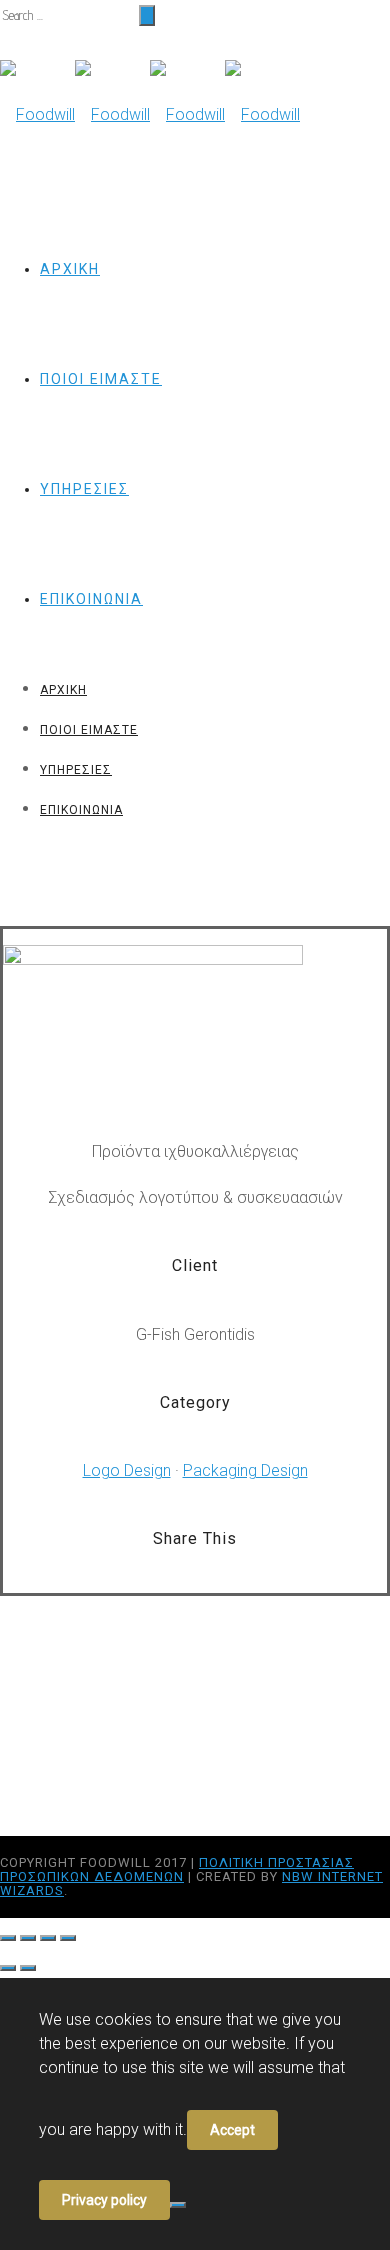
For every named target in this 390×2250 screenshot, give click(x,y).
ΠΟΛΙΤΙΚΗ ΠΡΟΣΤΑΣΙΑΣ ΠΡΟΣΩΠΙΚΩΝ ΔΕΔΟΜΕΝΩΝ (177, 1869)
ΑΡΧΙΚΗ (70, 269)
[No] (178, 2205)
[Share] (28, 1938)
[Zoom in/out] (68, 1938)
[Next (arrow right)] (28, 1968)
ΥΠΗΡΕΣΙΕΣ (84, 489)
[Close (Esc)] (8, 1938)
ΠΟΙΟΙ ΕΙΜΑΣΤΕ (101, 379)
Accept (232, 2130)
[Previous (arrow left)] (8, 1968)
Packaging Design (245, 1470)
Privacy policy (104, 2200)
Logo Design (127, 1470)
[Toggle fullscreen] (48, 1938)
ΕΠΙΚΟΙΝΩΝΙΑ (91, 599)
